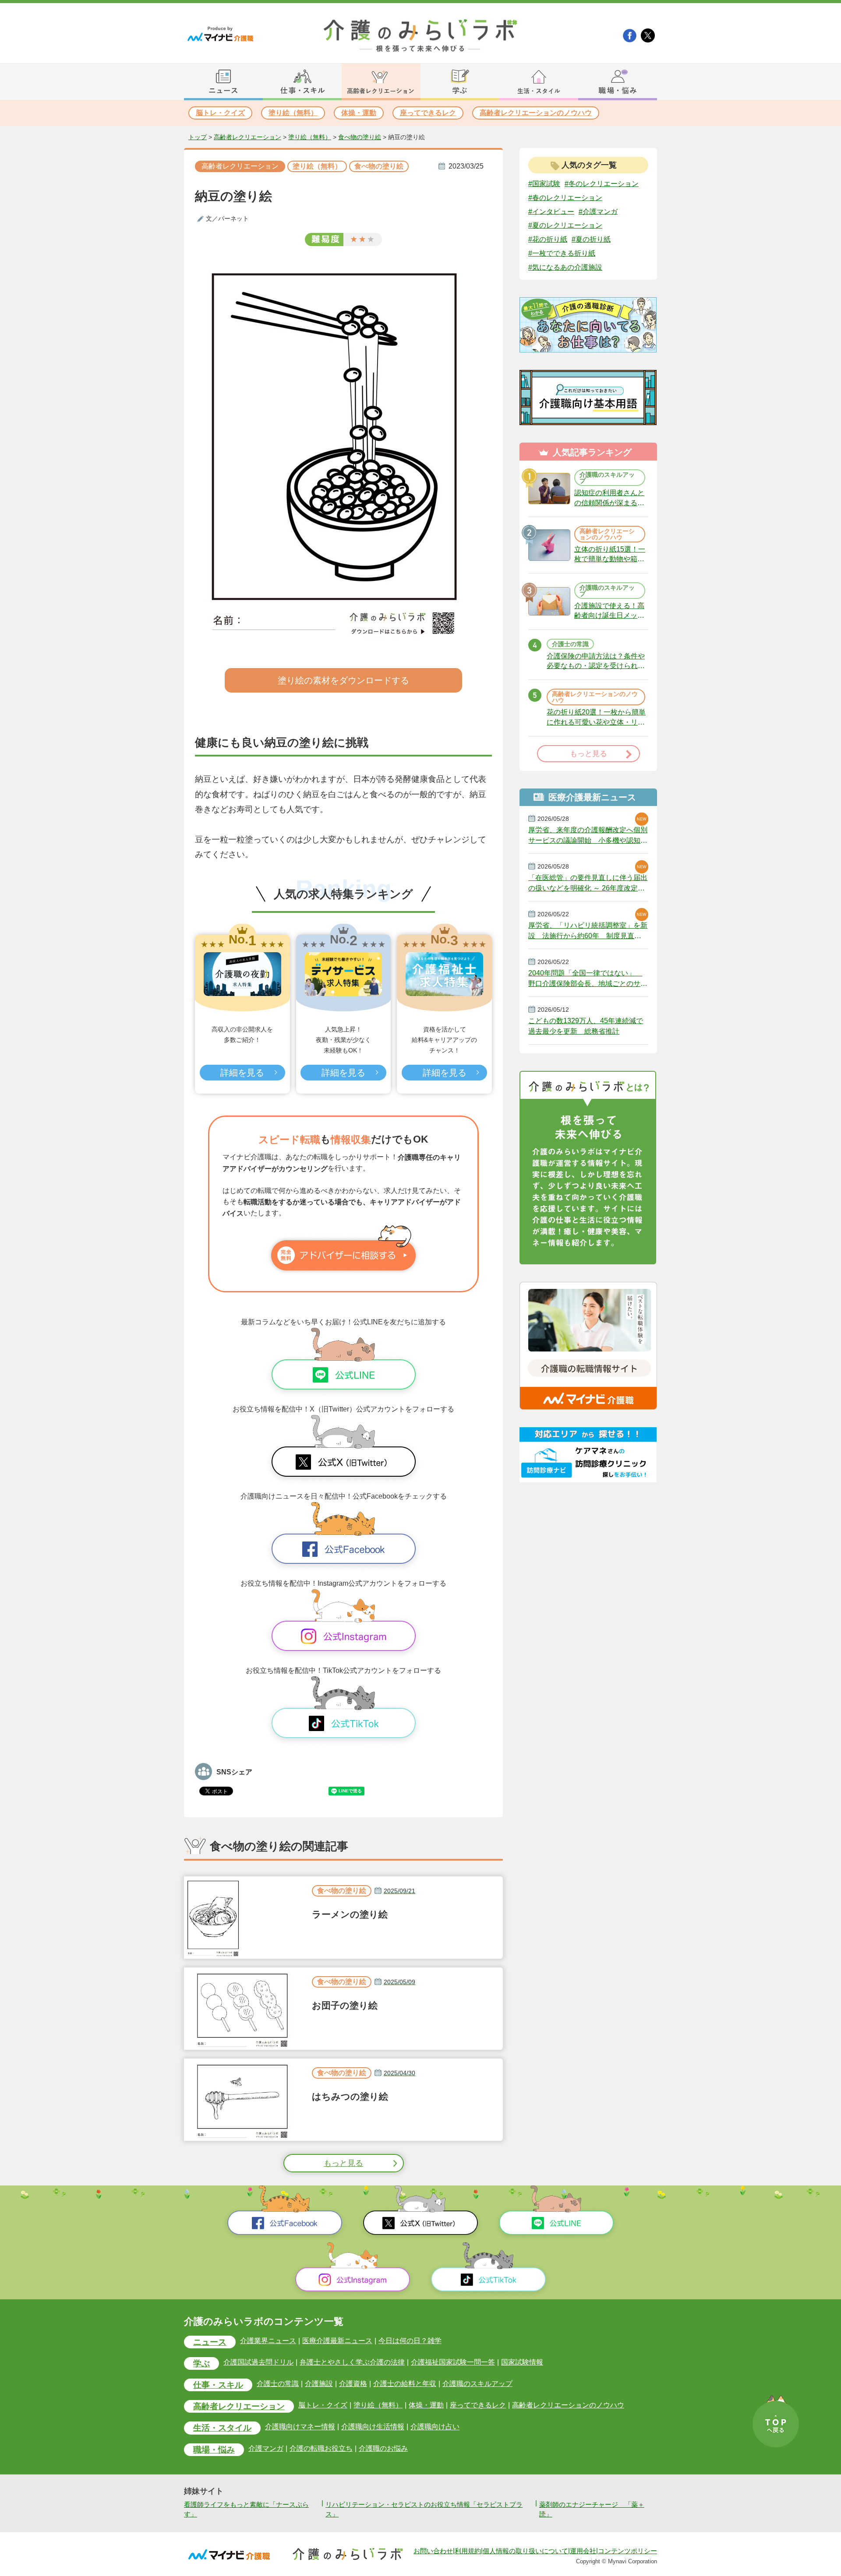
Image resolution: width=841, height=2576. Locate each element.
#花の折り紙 (548, 239)
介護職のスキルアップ (477, 2384)
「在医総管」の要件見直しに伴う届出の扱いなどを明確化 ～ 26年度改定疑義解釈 (588, 883)
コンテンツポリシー (627, 2551)
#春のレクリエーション (565, 198)
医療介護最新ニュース (337, 2341)
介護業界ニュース (268, 2341)
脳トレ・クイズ (220, 113)
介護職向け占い (435, 2427)
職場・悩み (214, 2450)
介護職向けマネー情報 (300, 2427)
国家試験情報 (522, 2362)
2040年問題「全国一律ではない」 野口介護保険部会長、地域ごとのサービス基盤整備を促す (588, 978)
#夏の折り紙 (591, 239)
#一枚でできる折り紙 (562, 253)
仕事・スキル (218, 2385)
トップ (198, 137)
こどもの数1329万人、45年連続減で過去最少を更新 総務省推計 (586, 1026)
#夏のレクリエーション (565, 225)
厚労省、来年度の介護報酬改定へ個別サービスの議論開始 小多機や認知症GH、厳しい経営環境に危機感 (588, 835)
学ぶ (201, 2363)
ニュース (210, 2342)
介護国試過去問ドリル (258, 2362)
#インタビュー (551, 211)
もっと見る (343, 2163)
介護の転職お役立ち (321, 2448)
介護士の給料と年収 (405, 2384)
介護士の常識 (278, 2384)
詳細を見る (242, 1073)
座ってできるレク (428, 113)
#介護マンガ (598, 211)
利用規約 (468, 2551)
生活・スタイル (222, 2428)
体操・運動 (359, 113)
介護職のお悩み (383, 2448)
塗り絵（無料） (293, 113)
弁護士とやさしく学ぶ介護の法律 (352, 2362)
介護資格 (353, 2384)
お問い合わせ (433, 2551)
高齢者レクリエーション (247, 137)
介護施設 (319, 2384)
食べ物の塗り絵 (360, 137)
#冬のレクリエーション (602, 184)
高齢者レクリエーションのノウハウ (536, 113)
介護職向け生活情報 (373, 2427)
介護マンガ (266, 2448)
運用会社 (583, 2551)
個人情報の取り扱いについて (525, 2551)
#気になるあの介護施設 (565, 267)
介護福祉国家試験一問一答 (453, 2362)
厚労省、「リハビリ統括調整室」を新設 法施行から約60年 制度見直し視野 (588, 931)
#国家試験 (544, 184)
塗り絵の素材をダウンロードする (343, 680)
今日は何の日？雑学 (410, 2341)
